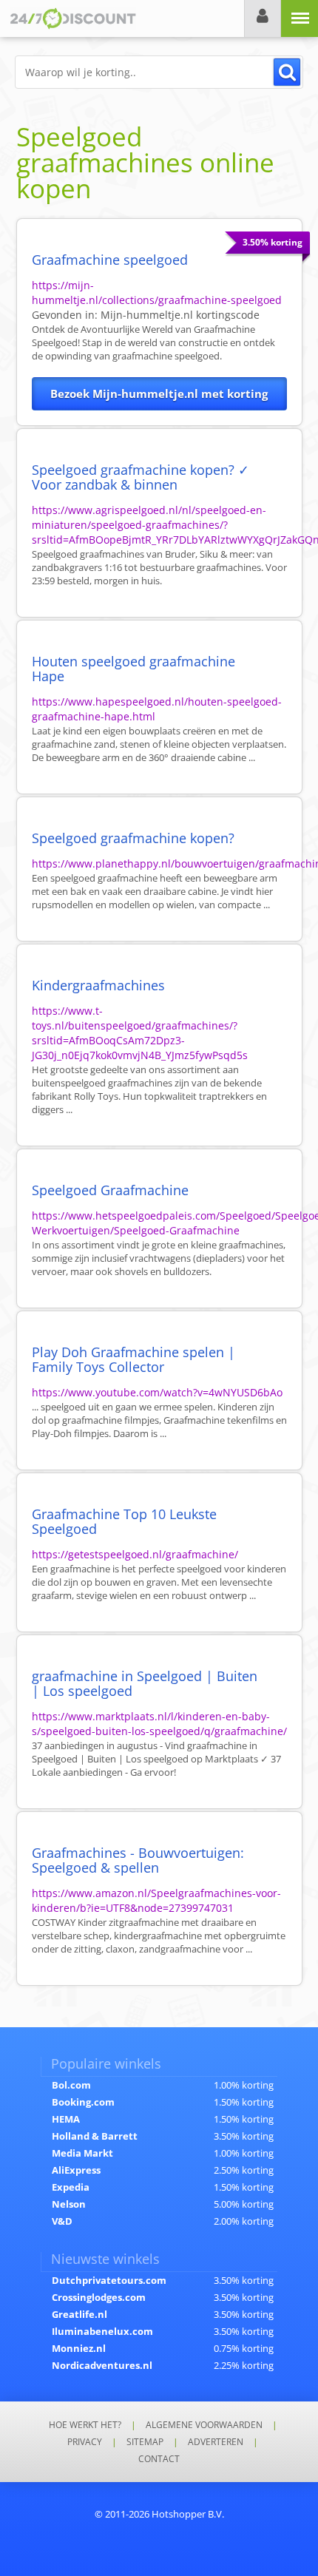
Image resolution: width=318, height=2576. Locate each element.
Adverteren (216, 2442)
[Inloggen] (263, 18)
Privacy (85, 2442)
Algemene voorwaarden (204, 2425)
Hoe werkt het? (85, 2425)
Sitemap (145, 2442)
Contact (159, 2459)
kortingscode (180, 315)
